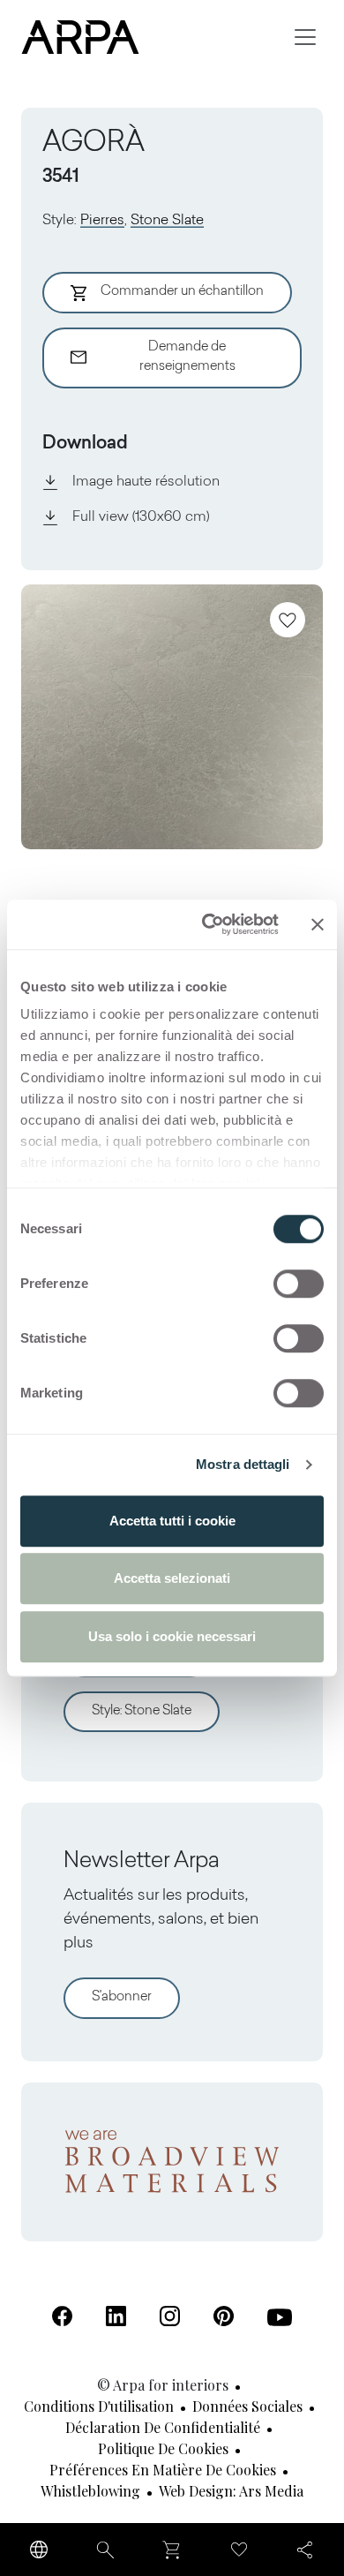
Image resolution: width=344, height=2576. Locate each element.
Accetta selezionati (172, 1578)
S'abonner (122, 1997)
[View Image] (172, 717)
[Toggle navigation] (305, 37)
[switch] (299, 1284)
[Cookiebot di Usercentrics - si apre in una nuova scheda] (209, 924)
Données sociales (247, 2406)
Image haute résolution (146, 482)
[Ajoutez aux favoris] (288, 620)
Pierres (102, 221)
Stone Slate (167, 221)
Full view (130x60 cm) (141, 517)
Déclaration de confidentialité (163, 2427)
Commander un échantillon (182, 292)
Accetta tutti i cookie (172, 1521)
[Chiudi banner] (318, 924)
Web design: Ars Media (231, 2491)
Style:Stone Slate (142, 1711)
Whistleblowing (90, 2491)
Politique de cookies (163, 2448)
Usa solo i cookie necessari (172, 1636)
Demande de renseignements (187, 358)
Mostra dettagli (243, 1464)
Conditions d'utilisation (99, 2406)
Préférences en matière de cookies (163, 2470)
